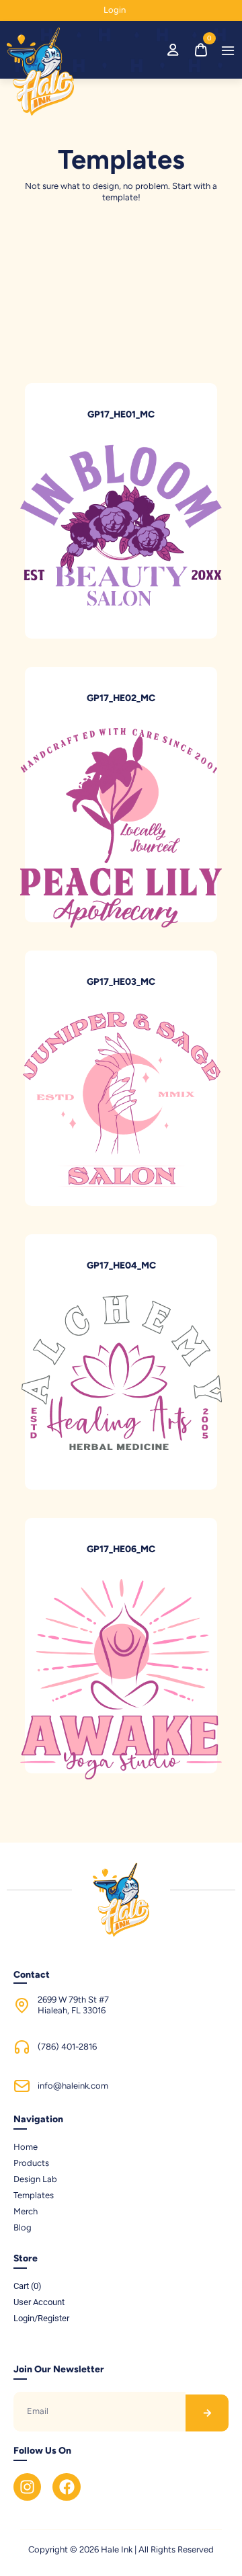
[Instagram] (27, 2487)
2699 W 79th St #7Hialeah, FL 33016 (73, 2005)
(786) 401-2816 (67, 2047)
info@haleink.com (73, 2086)
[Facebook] (66, 2487)
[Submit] (207, 2413)
